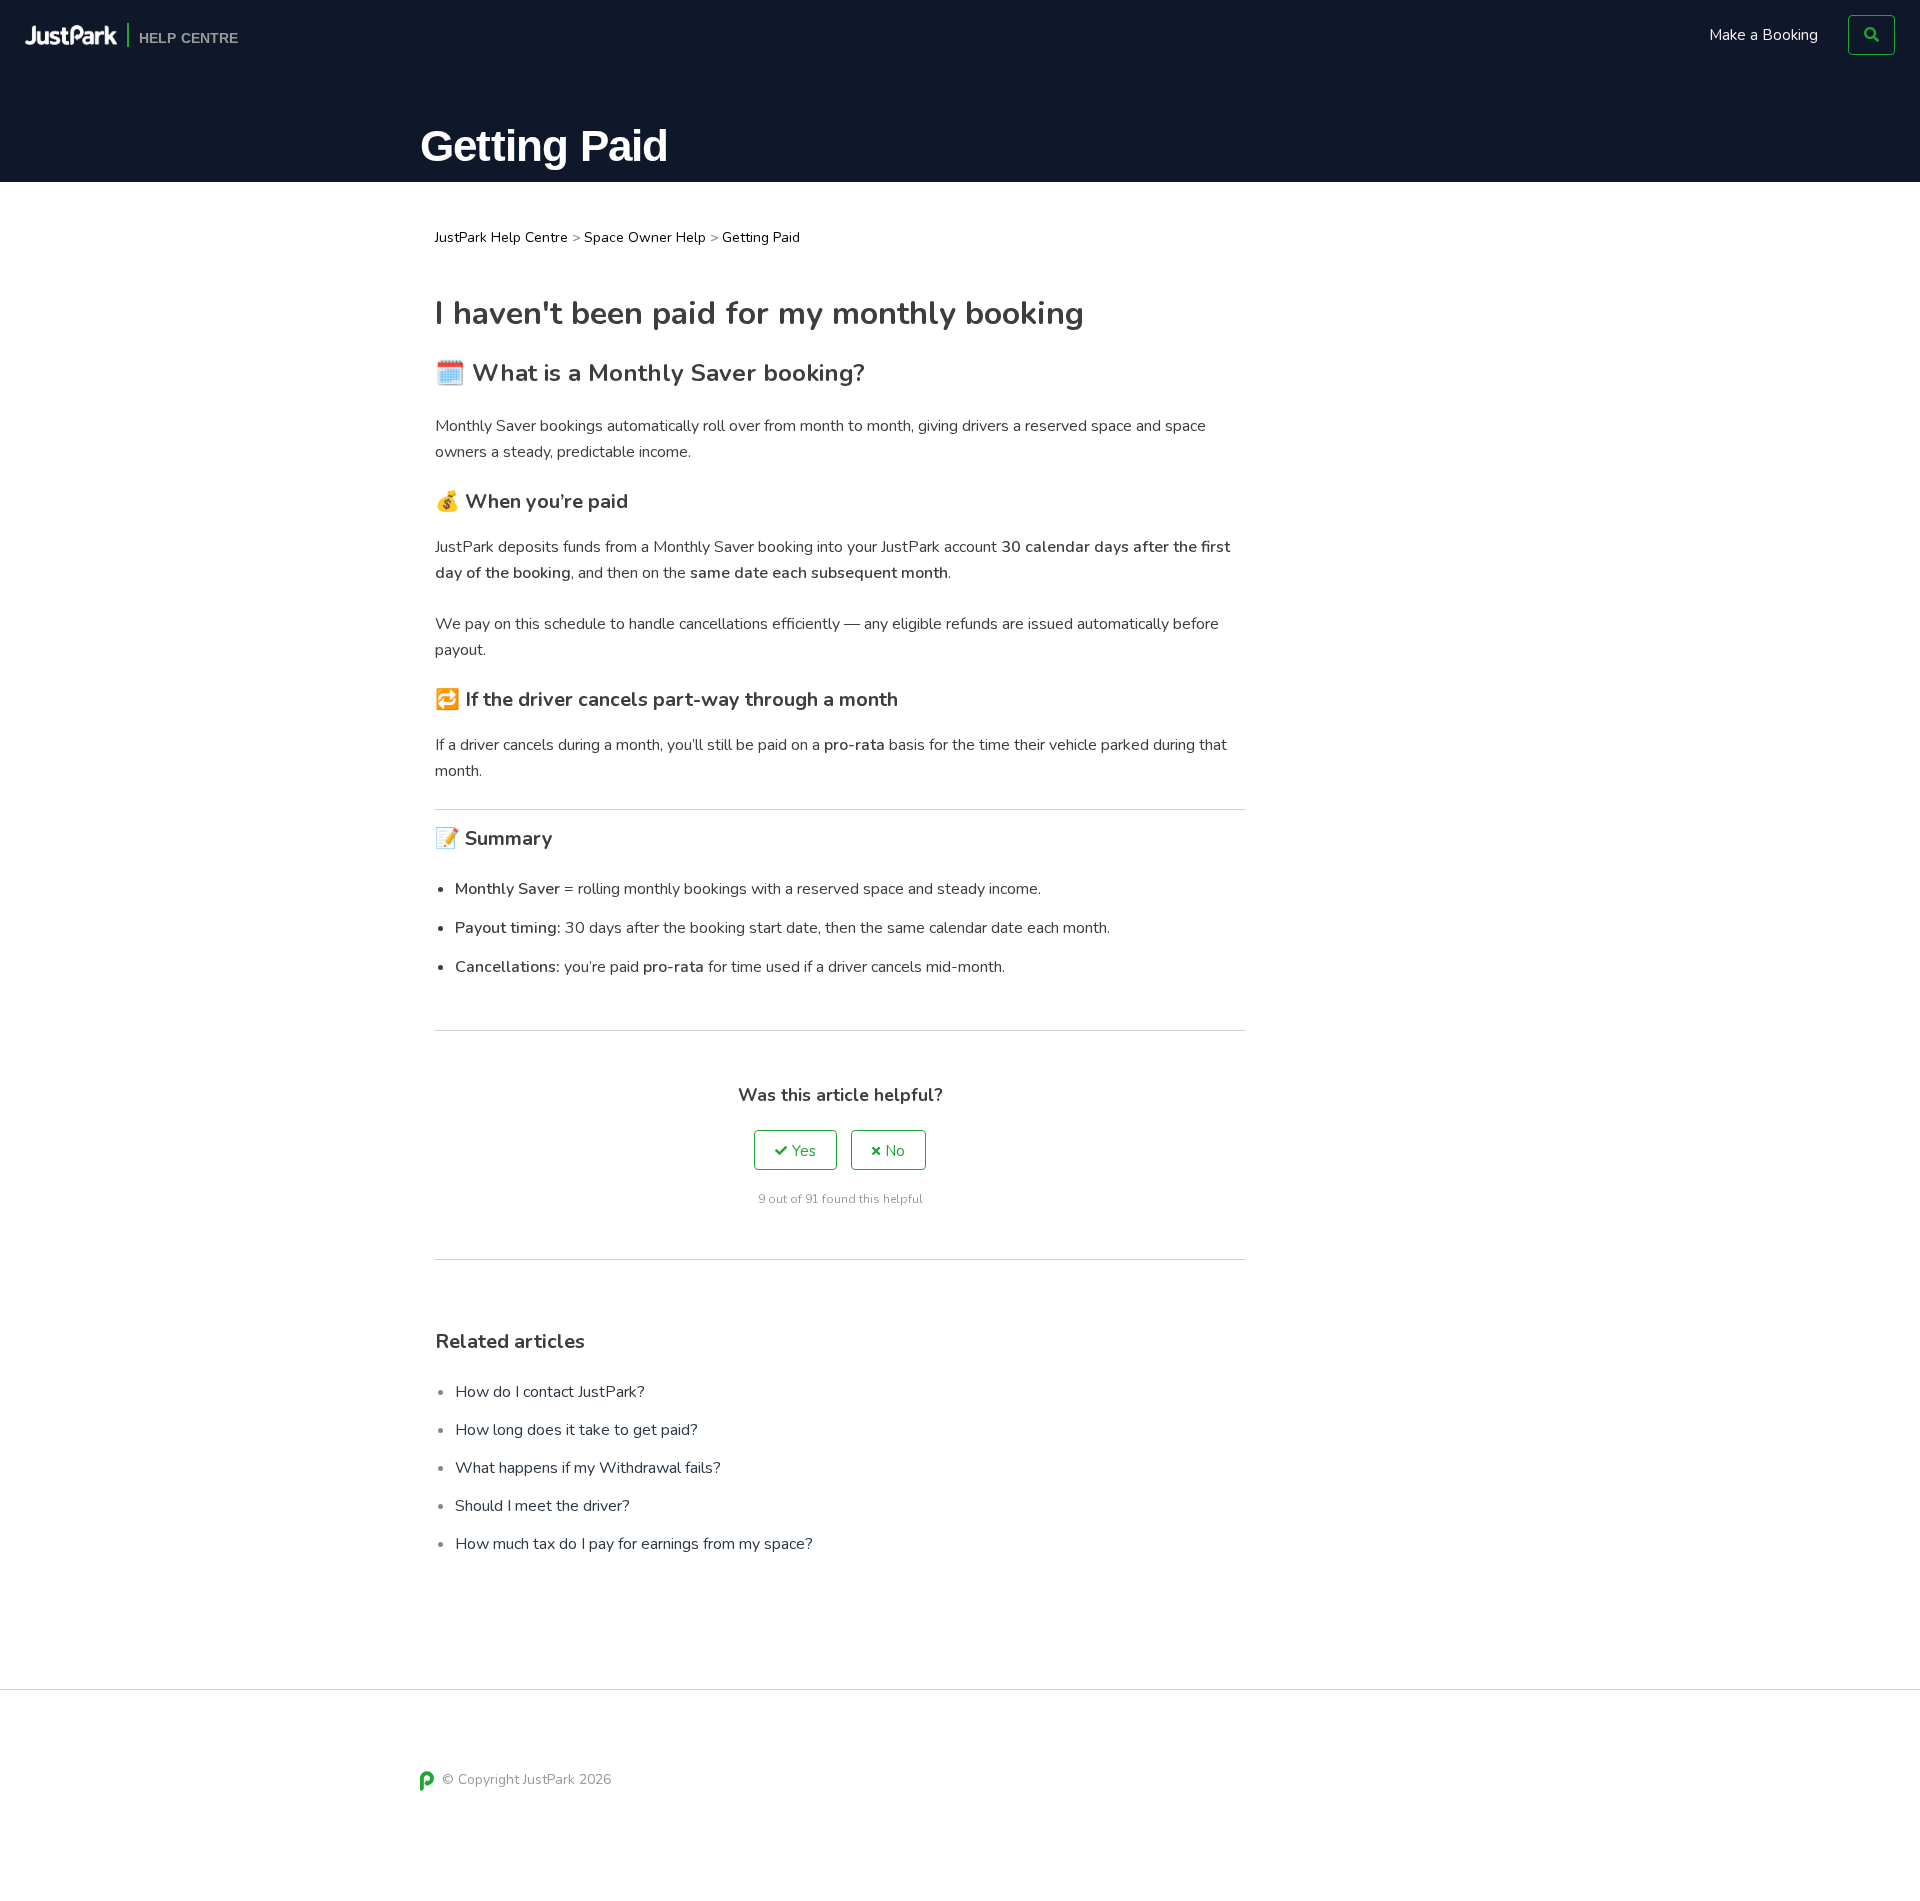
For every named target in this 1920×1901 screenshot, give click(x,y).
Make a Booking (1763, 35)
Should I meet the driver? (542, 1506)
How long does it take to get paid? (576, 1430)
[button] (795, 1150)
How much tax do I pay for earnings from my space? (634, 1544)
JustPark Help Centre (501, 237)
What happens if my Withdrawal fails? (588, 1468)
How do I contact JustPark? (550, 1392)
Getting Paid (761, 237)
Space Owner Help (645, 237)
